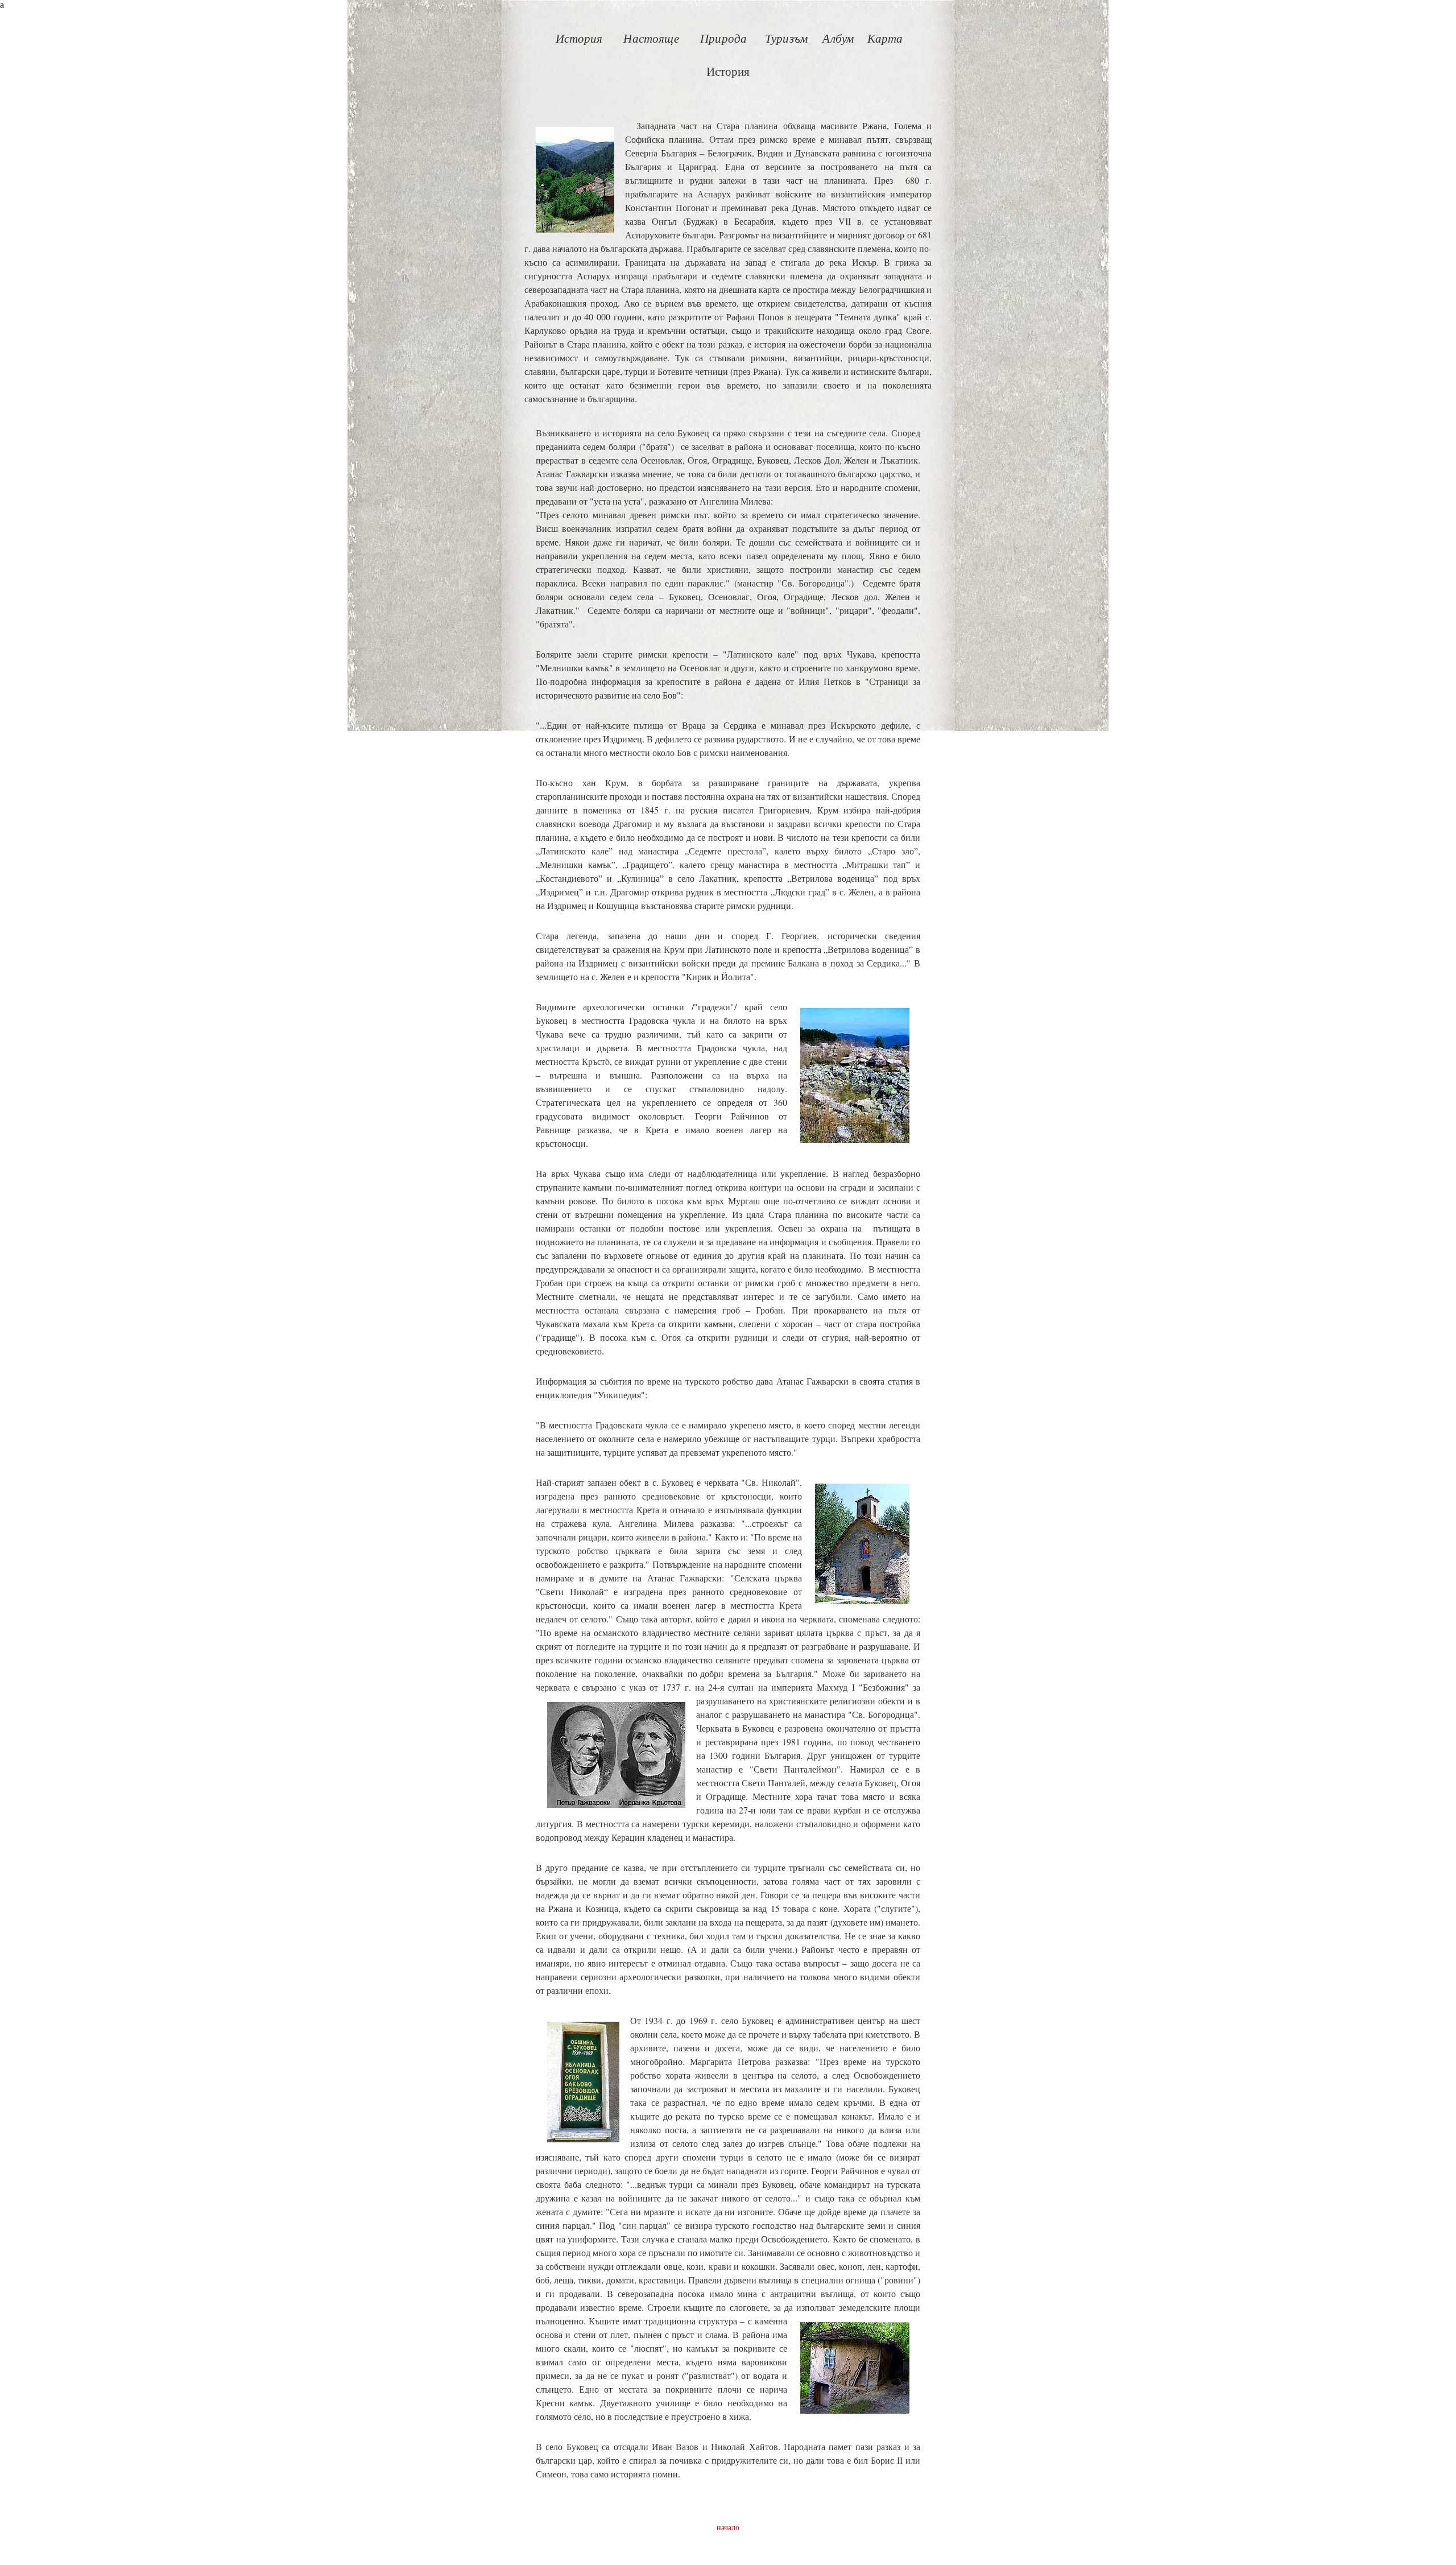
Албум (838, 39)
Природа (723, 39)
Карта (885, 39)
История (579, 39)
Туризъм (786, 39)
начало (728, 2527)
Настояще (651, 39)
